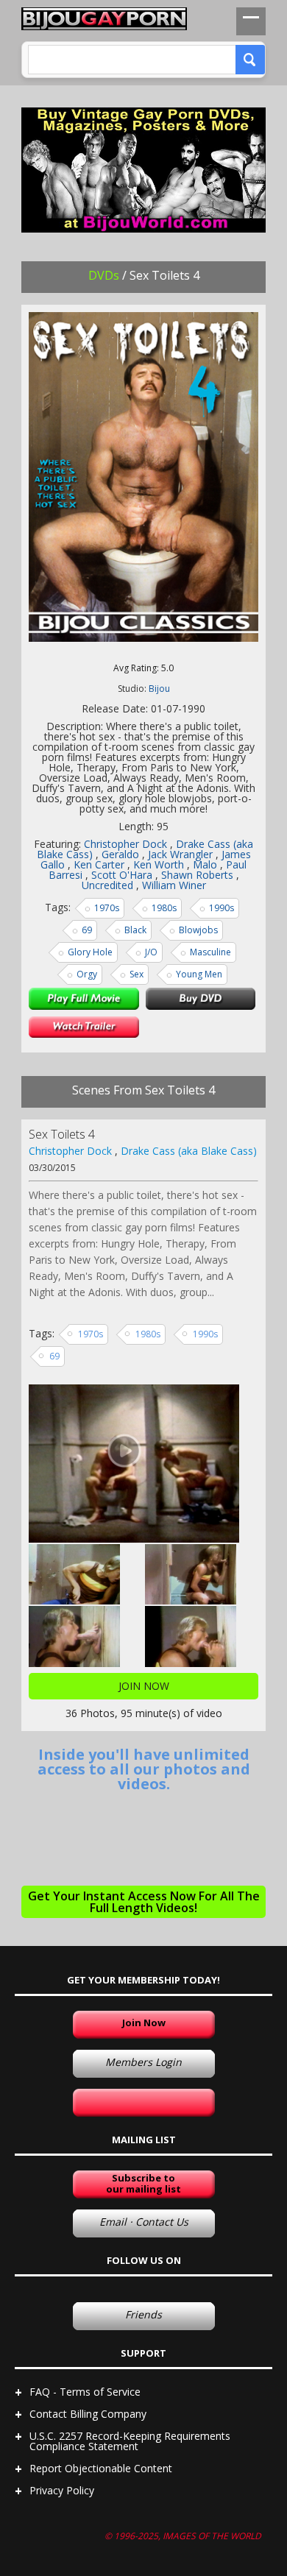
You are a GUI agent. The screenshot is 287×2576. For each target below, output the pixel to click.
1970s (107, 908)
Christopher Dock (125, 844)
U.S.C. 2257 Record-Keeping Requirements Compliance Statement (130, 2441)
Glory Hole (90, 952)
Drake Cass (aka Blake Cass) (189, 1151)
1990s (222, 908)
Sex (137, 974)
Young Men (199, 974)
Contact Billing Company (88, 2414)
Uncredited (107, 885)
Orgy (87, 974)
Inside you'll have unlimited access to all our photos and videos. (144, 1769)
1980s (164, 908)
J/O (151, 952)
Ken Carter (99, 864)
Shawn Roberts (197, 875)
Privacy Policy (62, 2490)
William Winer (174, 885)
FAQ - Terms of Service (85, 2392)
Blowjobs (198, 930)
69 (87, 930)
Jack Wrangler (180, 854)
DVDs (104, 275)
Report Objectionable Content (101, 2468)
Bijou (159, 689)
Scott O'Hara (122, 875)
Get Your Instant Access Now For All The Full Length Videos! (144, 1902)
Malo (205, 864)
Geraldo (120, 854)
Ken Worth (159, 864)
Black (135, 930)
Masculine (210, 952)
